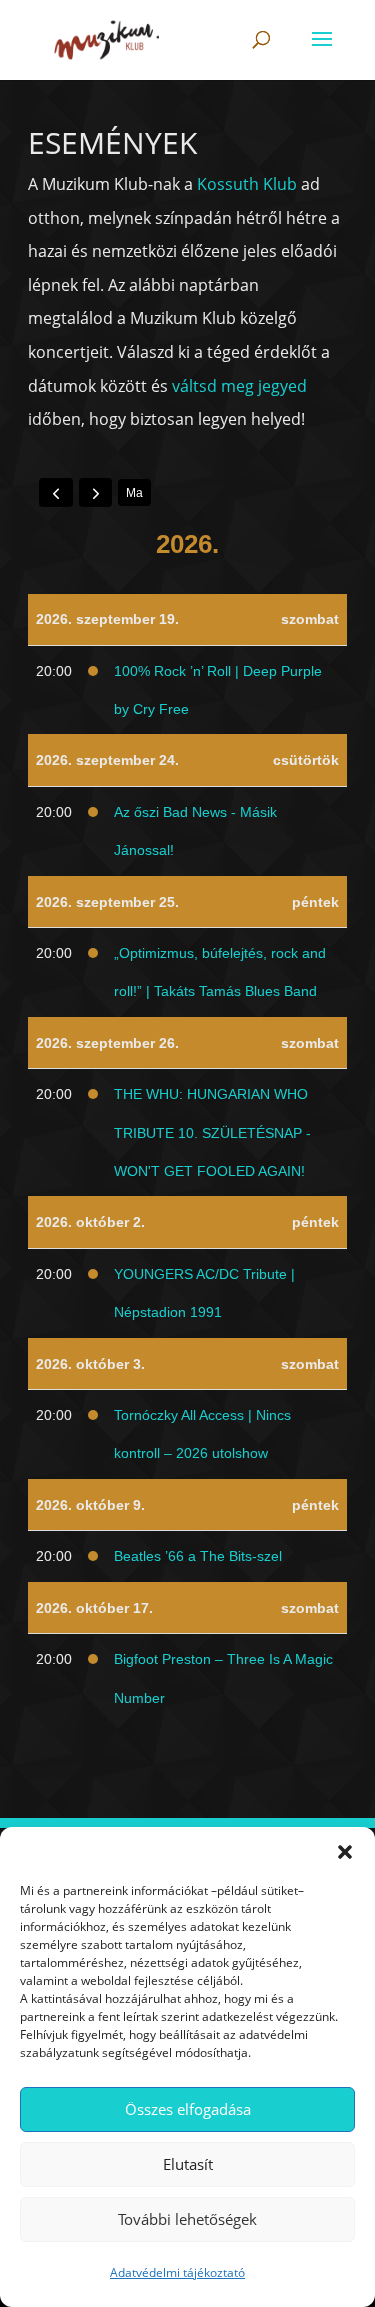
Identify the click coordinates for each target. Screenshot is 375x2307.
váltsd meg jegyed (239, 386)
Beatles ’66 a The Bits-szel (198, 1556)
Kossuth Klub (247, 184)
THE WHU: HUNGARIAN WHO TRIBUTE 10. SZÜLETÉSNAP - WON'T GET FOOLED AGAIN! (212, 1132)
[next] (96, 492)
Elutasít (188, 2164)
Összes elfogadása (188, 2109)
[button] (345, 1852)
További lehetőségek (187, 2219)
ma (134, 493)
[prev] (56, 492)
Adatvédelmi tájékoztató (177, 2272)
